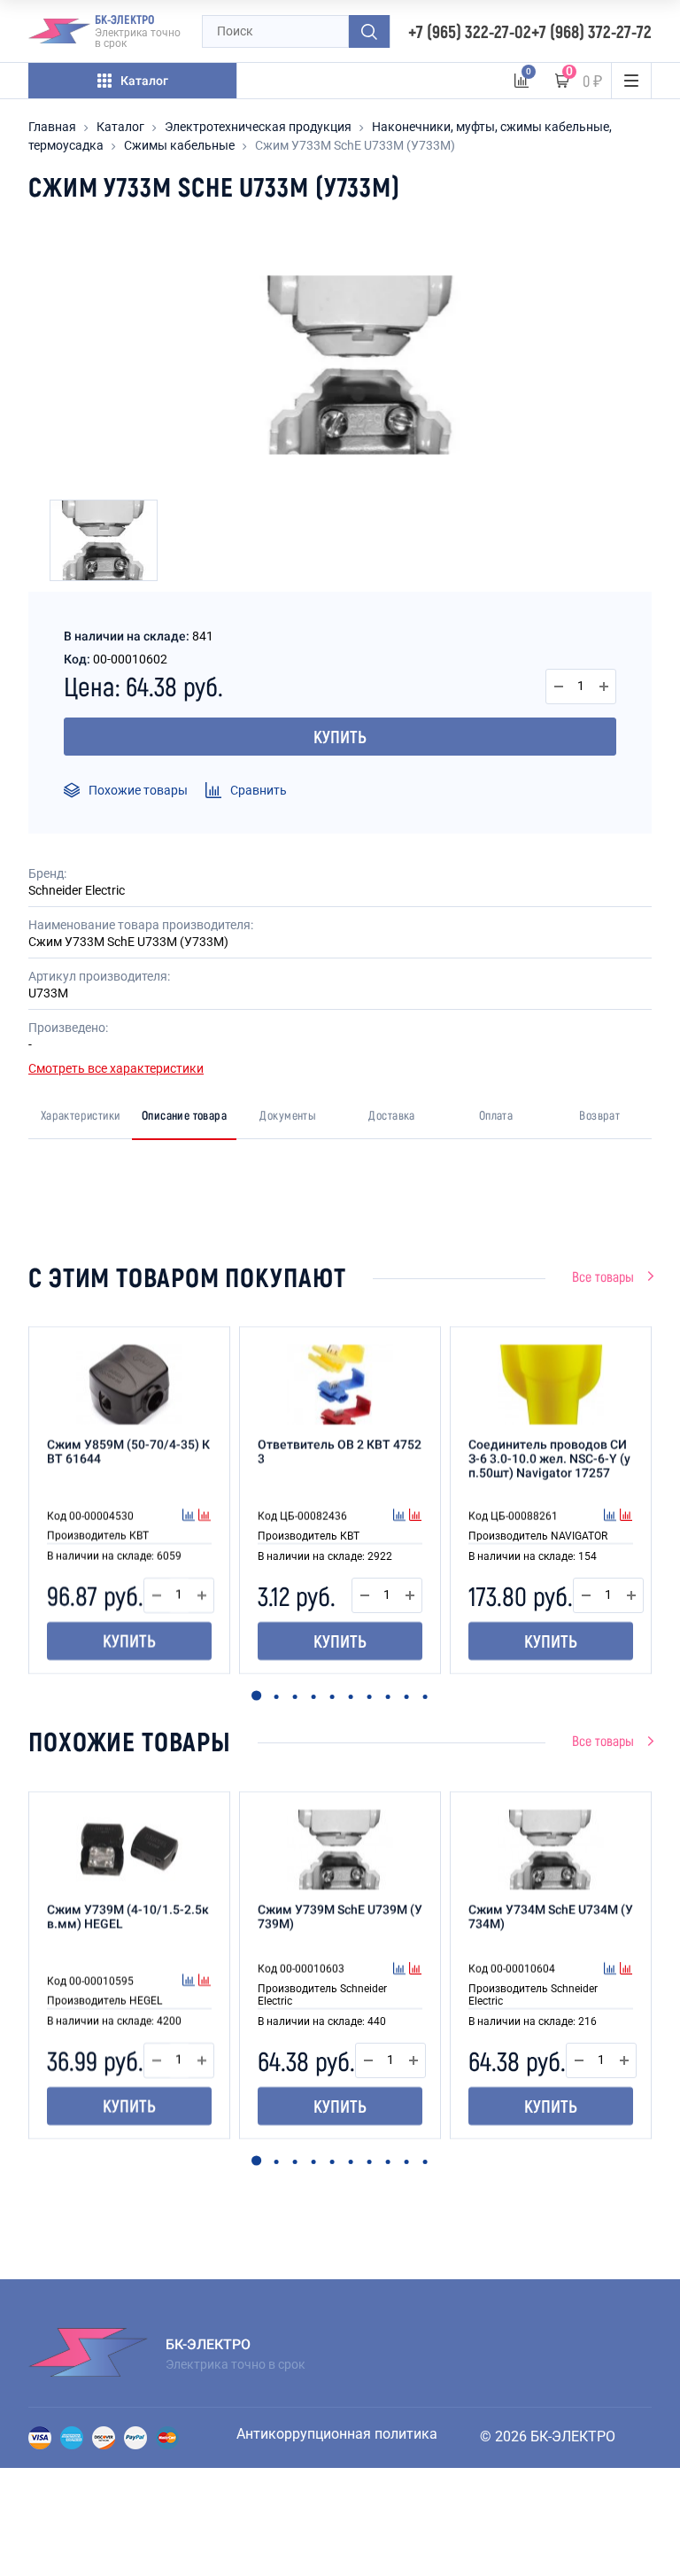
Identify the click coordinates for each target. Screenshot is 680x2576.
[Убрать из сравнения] (205, 1517)
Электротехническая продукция (258, 127)
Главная (52, 127)
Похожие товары (138, 790)
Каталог (120, 127)
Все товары (603, 1276)
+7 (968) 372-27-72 (591, 31)
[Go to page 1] (256, 1696)
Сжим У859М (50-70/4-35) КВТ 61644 (128, 1452)
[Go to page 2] (276, 1697)
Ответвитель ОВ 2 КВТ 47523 (340, 1452)
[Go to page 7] (369, 1697)
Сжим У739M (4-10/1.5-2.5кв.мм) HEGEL (128, 1917)
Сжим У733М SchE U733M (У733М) (355, 145)
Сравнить (259, 790)
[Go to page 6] (350, 1697)
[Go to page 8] (387, 1697)
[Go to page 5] (332, 1697)
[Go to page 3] (294, 1697)
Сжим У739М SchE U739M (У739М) (340, 1917)
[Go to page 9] (406, 1697)
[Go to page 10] (425, 1697)
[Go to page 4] (313, 1697)
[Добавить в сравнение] (190, 1517)
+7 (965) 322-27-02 (470, 31)
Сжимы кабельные (179, 145)
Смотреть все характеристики (116, 1068)
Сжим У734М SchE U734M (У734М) (551, 1917)
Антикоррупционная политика (337, 2434)
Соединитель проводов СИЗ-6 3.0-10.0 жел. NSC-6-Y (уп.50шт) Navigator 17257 (549, 1459)
